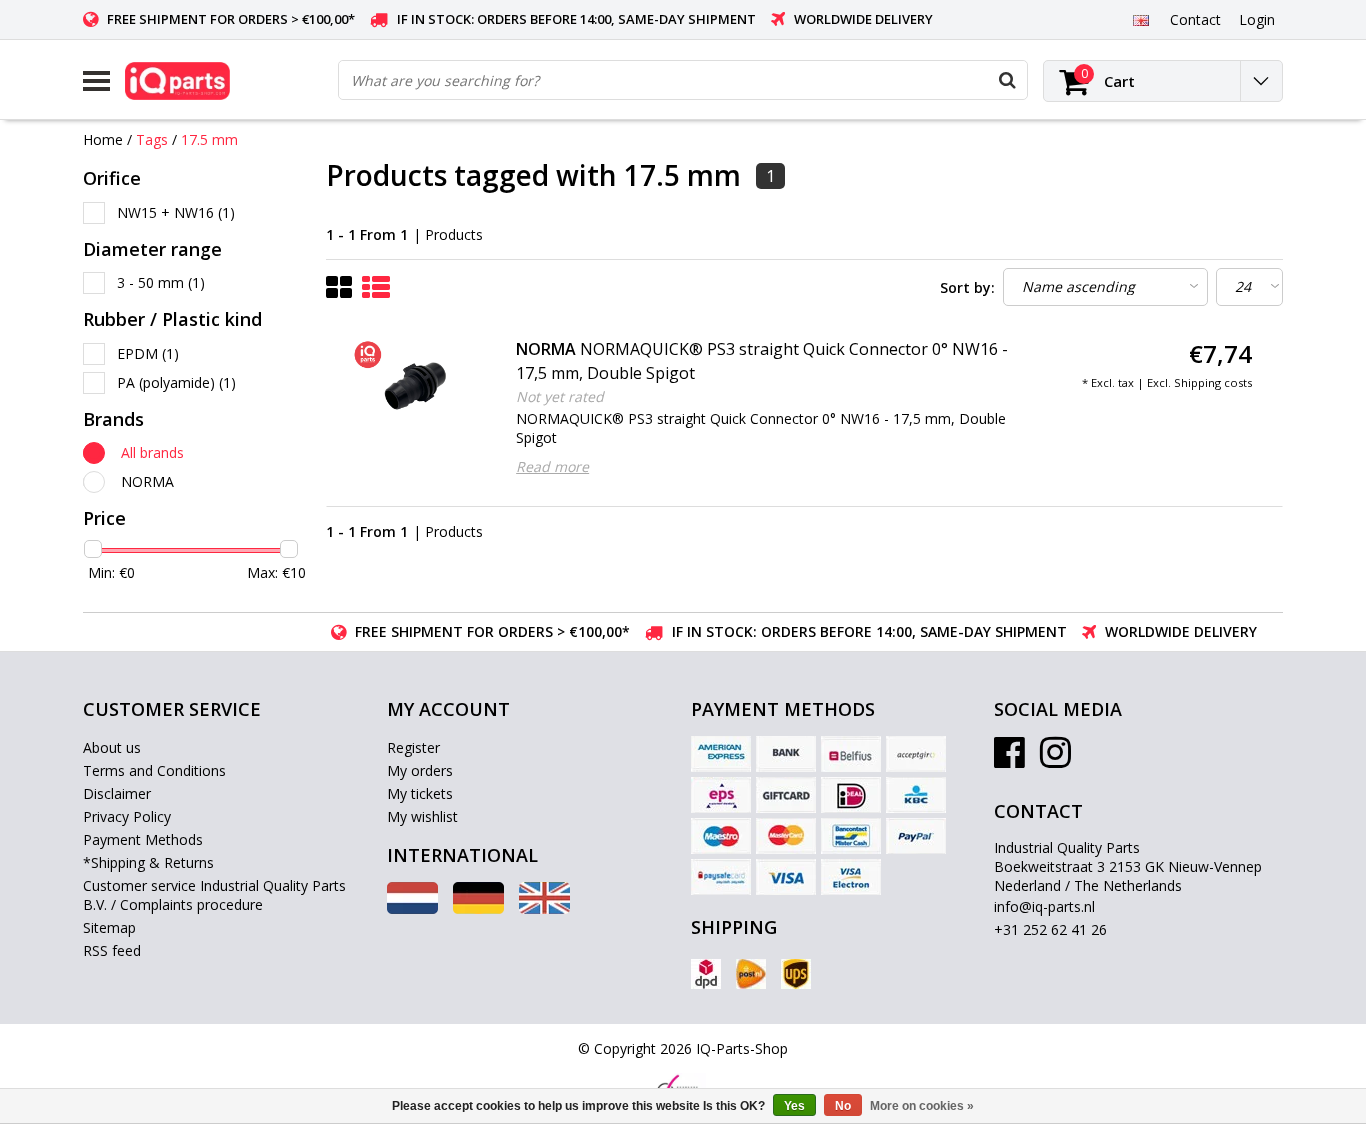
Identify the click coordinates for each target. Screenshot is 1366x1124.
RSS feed (112, 950)
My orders (420, 770)
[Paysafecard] (721, 877)
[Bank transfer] (786, 754)
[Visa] (786, 877)
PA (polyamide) (176, 382)
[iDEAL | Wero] (851, 795)
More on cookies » (922, 1106)
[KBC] (916, 795)
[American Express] (721, 754)
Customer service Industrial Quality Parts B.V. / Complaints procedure (214, 895)
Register (413, 747)
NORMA (147, 481)
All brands (152, 452)
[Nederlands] (412, 908)
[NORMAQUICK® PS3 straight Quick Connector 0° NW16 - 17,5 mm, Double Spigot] (418, 388)
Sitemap (109, 927)
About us (112, 747)
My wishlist (422, 816)
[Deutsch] (478, 908)
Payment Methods (143, 839)
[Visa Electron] (851, 877)
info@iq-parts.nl (1044, 906)
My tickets (420, 793)
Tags (152, 139)
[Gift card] (786, 795)
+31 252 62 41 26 (1050, 929)
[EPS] (721, 795)
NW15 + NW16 (176, 212)
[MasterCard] (786, 836)
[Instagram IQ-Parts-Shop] (1055, 759)
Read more (552, 466)
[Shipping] (706, 974)
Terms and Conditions (154, 770)
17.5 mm (209, 139)
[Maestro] (721, 836)
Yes (794, 1106)
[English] (1140, 19)
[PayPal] (916, 836)
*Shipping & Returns (148, 862)
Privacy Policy (127, 816)
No (843, 1106)
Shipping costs (1213, 382)
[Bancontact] (851, 836)
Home (103, 139)
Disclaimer (117, 793)
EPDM (148, 353)
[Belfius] (851, 754)
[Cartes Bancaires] (916, 754)
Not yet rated (560, 396)
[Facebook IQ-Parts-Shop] (1009, 759)
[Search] (1007, 80)
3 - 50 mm (161, 282)
